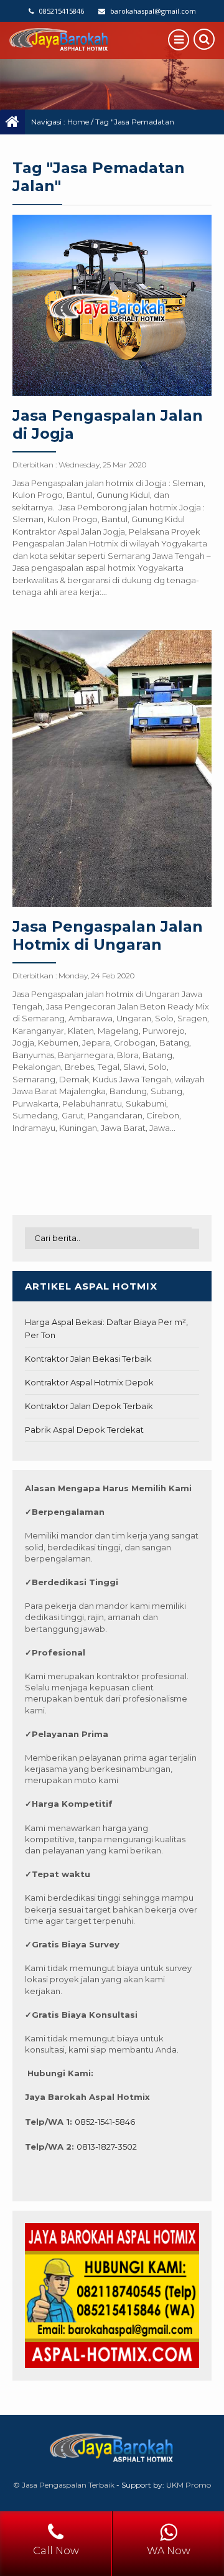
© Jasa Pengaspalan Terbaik (64, 2485)
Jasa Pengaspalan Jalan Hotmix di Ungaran (108, 935)
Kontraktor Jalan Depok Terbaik (89, 1406)
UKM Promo (189, 2485)
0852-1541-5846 (105, 2122)
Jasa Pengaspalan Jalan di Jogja (108, 424)
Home (78, 122)
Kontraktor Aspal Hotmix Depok (89, 1382)
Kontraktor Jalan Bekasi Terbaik (88, 1359)
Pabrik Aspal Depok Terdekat (84, 1430)
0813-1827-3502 (107, 2147)
